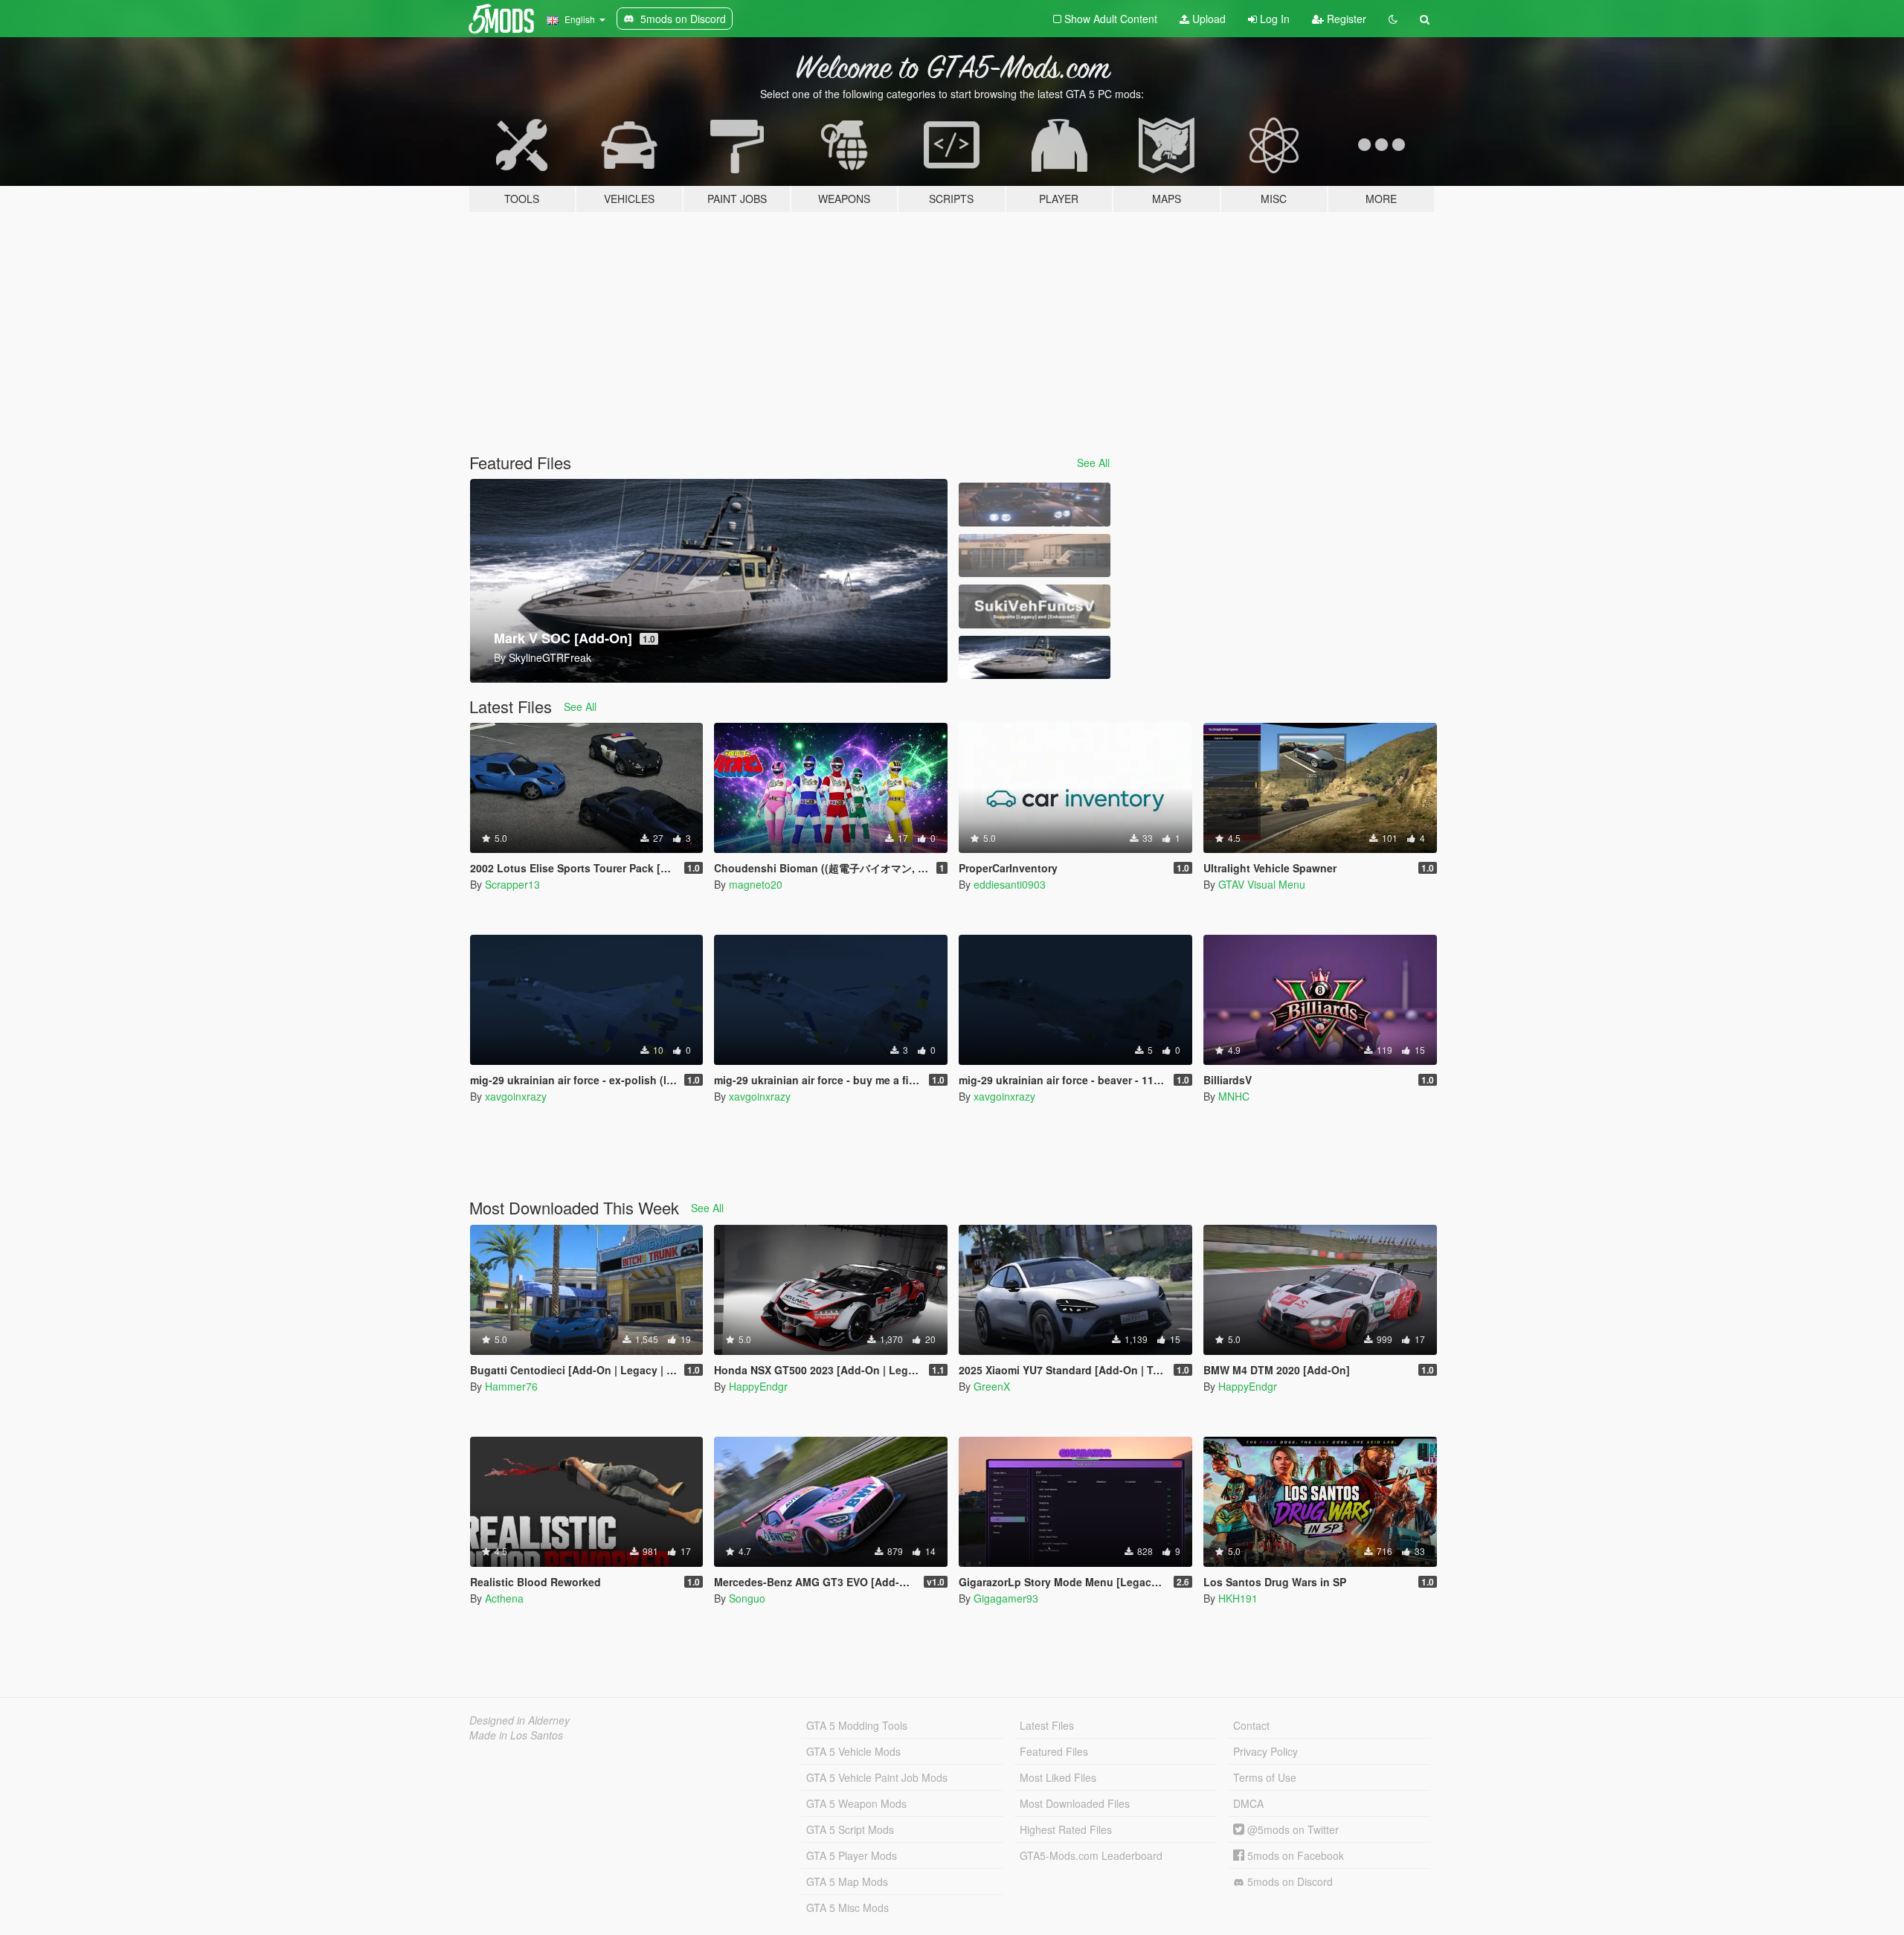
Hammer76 (511, 1386)
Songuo (747, 1598)
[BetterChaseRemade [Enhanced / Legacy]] (1035, 505)
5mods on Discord (1289, 1881)
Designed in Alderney (520, 1720)
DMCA (1248, 1803)
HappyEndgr (758, 1386)
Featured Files (1054, 1751)
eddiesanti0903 (1010, 884)
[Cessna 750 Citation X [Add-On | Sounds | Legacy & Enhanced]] (1035, 556)
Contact (1251, 1725)
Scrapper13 (512, 884)
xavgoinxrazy (516, 1096)
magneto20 (756, 884)
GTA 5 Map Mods (847, 1881)
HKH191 (1238, 1598)
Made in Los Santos (516, 1735)
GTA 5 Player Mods (852, 1855)
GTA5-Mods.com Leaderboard (1091, 1855)
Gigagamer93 (1006, 1598)
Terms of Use (1265, 1777)
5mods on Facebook (1294, 1855)
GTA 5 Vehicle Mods (853, 1751)
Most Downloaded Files (1075, 1803)
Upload (1207, 19)
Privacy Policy (1265, 1751)
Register (1345, 19)
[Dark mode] (1393, 19)
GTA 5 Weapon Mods (856, 1803)
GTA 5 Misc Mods (848, 1907)
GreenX (992, 1386)
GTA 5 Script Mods (850, 1829)
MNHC (1234, 1096)
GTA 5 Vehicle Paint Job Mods (877, 1777)
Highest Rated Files (1066, 1829)
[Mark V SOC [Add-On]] (1035, 658)
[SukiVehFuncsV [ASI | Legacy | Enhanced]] (1035, 606)
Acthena (504, 1598)
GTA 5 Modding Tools (857, 1725)
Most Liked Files (1058, 1777)
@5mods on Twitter (1292, 1829)
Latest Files (1047, 1725)
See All (1093, 463)
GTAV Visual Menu (1262, 884)
